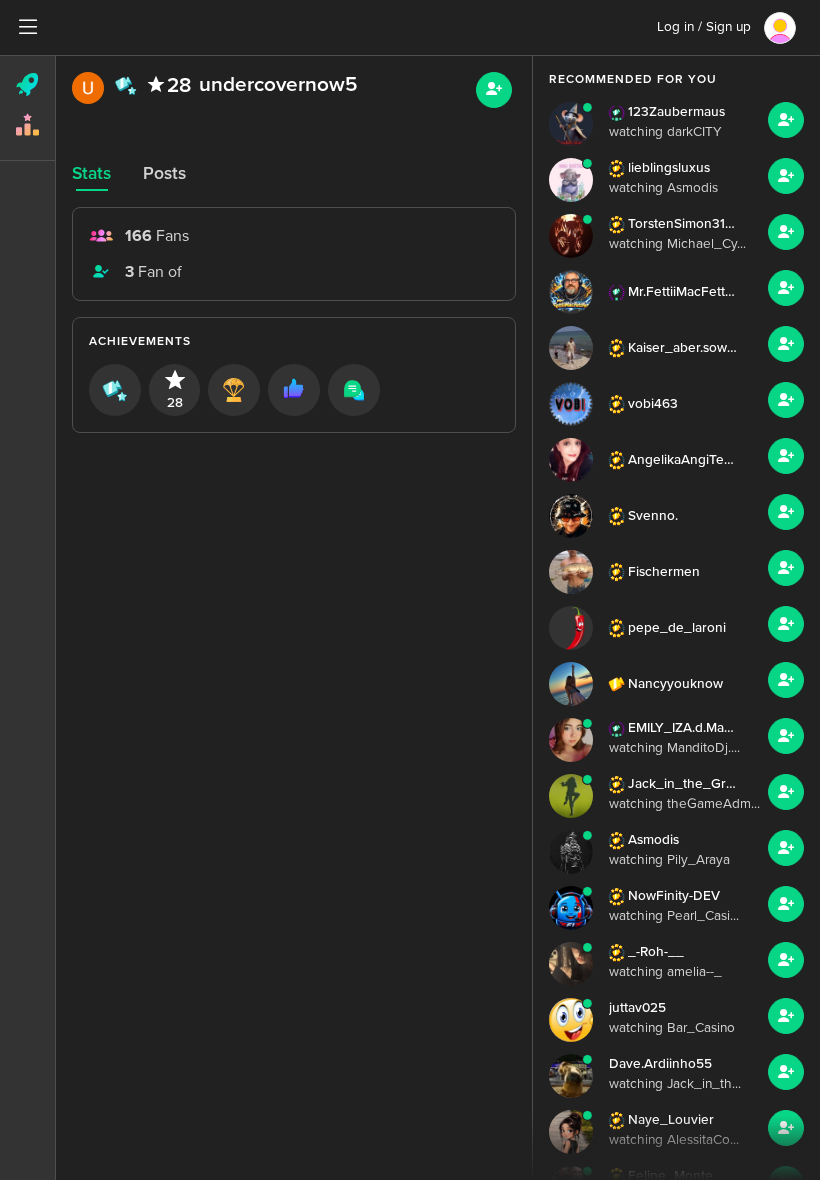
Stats (91, 173)
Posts (164, 173)
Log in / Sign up (704, 27)
